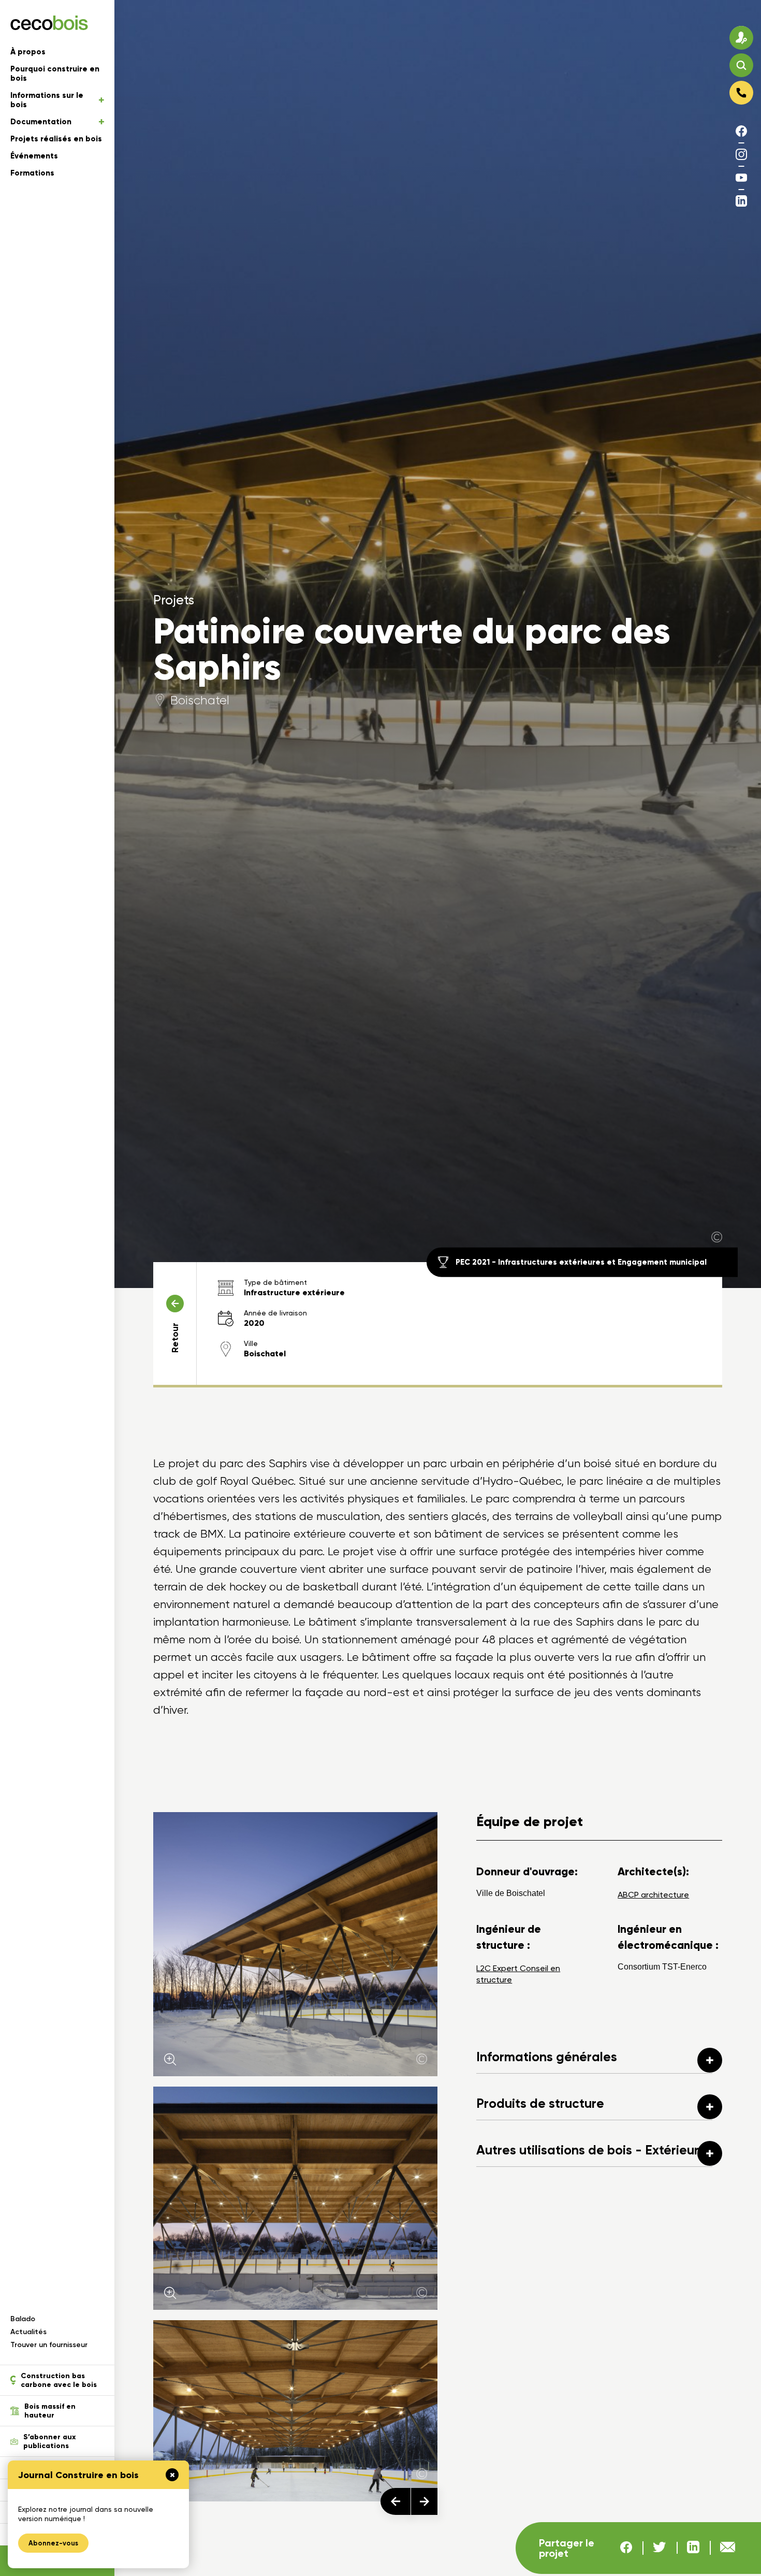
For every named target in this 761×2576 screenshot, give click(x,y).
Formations (32, 173)
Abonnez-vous (53, 2543)
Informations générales (547, 2057)
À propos (28, 52)
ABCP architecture (653, 1895)
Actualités (28, 2332)
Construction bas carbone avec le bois (59, 2380)
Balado (23, 2319)
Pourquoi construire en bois (55, 74)
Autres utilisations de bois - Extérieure (591, 2150)
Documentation (41, 122)
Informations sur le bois (47, 100)
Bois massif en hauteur (50, 2411)
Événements (34, 156)
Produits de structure (540, 2103)
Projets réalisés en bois (56, 139)
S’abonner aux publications (49, 2441)
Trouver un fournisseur (49, 2345)
